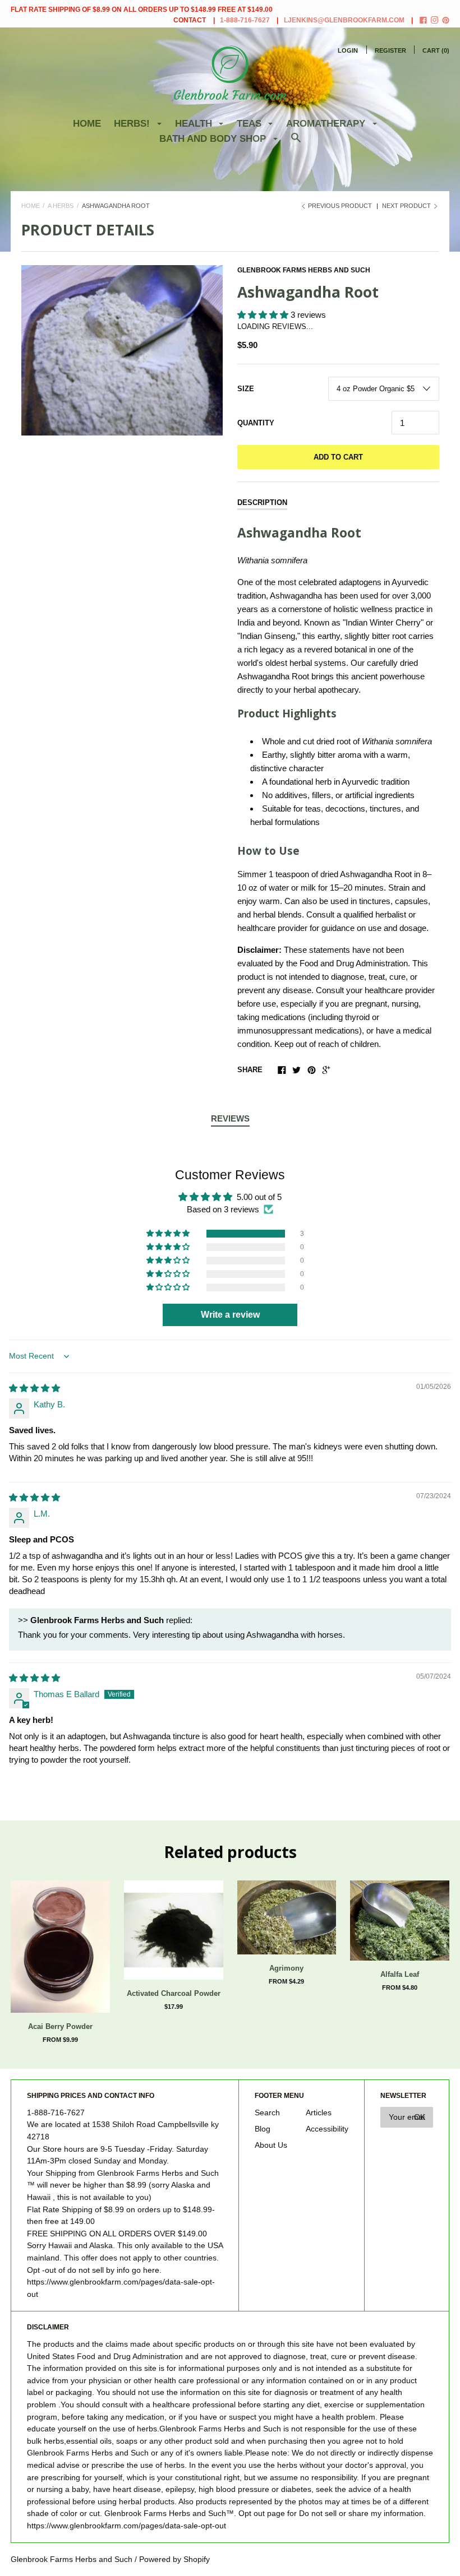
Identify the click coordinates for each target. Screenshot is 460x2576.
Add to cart (338, 457)
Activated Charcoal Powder (174, 1993)
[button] (264, 315)
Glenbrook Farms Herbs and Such (304, 270)
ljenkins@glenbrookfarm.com (344, 20)
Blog (263, 2129)
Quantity (256, 423)
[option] (122, 350)
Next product (407, 206)
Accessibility (327, 2129)
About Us (271, 2145)
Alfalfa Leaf (400, 1974)
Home (87, 124)
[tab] (230, 1119)
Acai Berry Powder (60, 2026)
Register (390, 50)
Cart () (436, 50)
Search (267, 2113)
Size (246, 389)
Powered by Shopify (174, 2559)
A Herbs (61, 206)
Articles (319, 2113)
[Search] (296, 143)
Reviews (230, 1118)
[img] (34, 1388)
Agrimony (286, 1968)
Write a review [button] (230, 1315)
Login (348, 50)
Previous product (340, 206)
